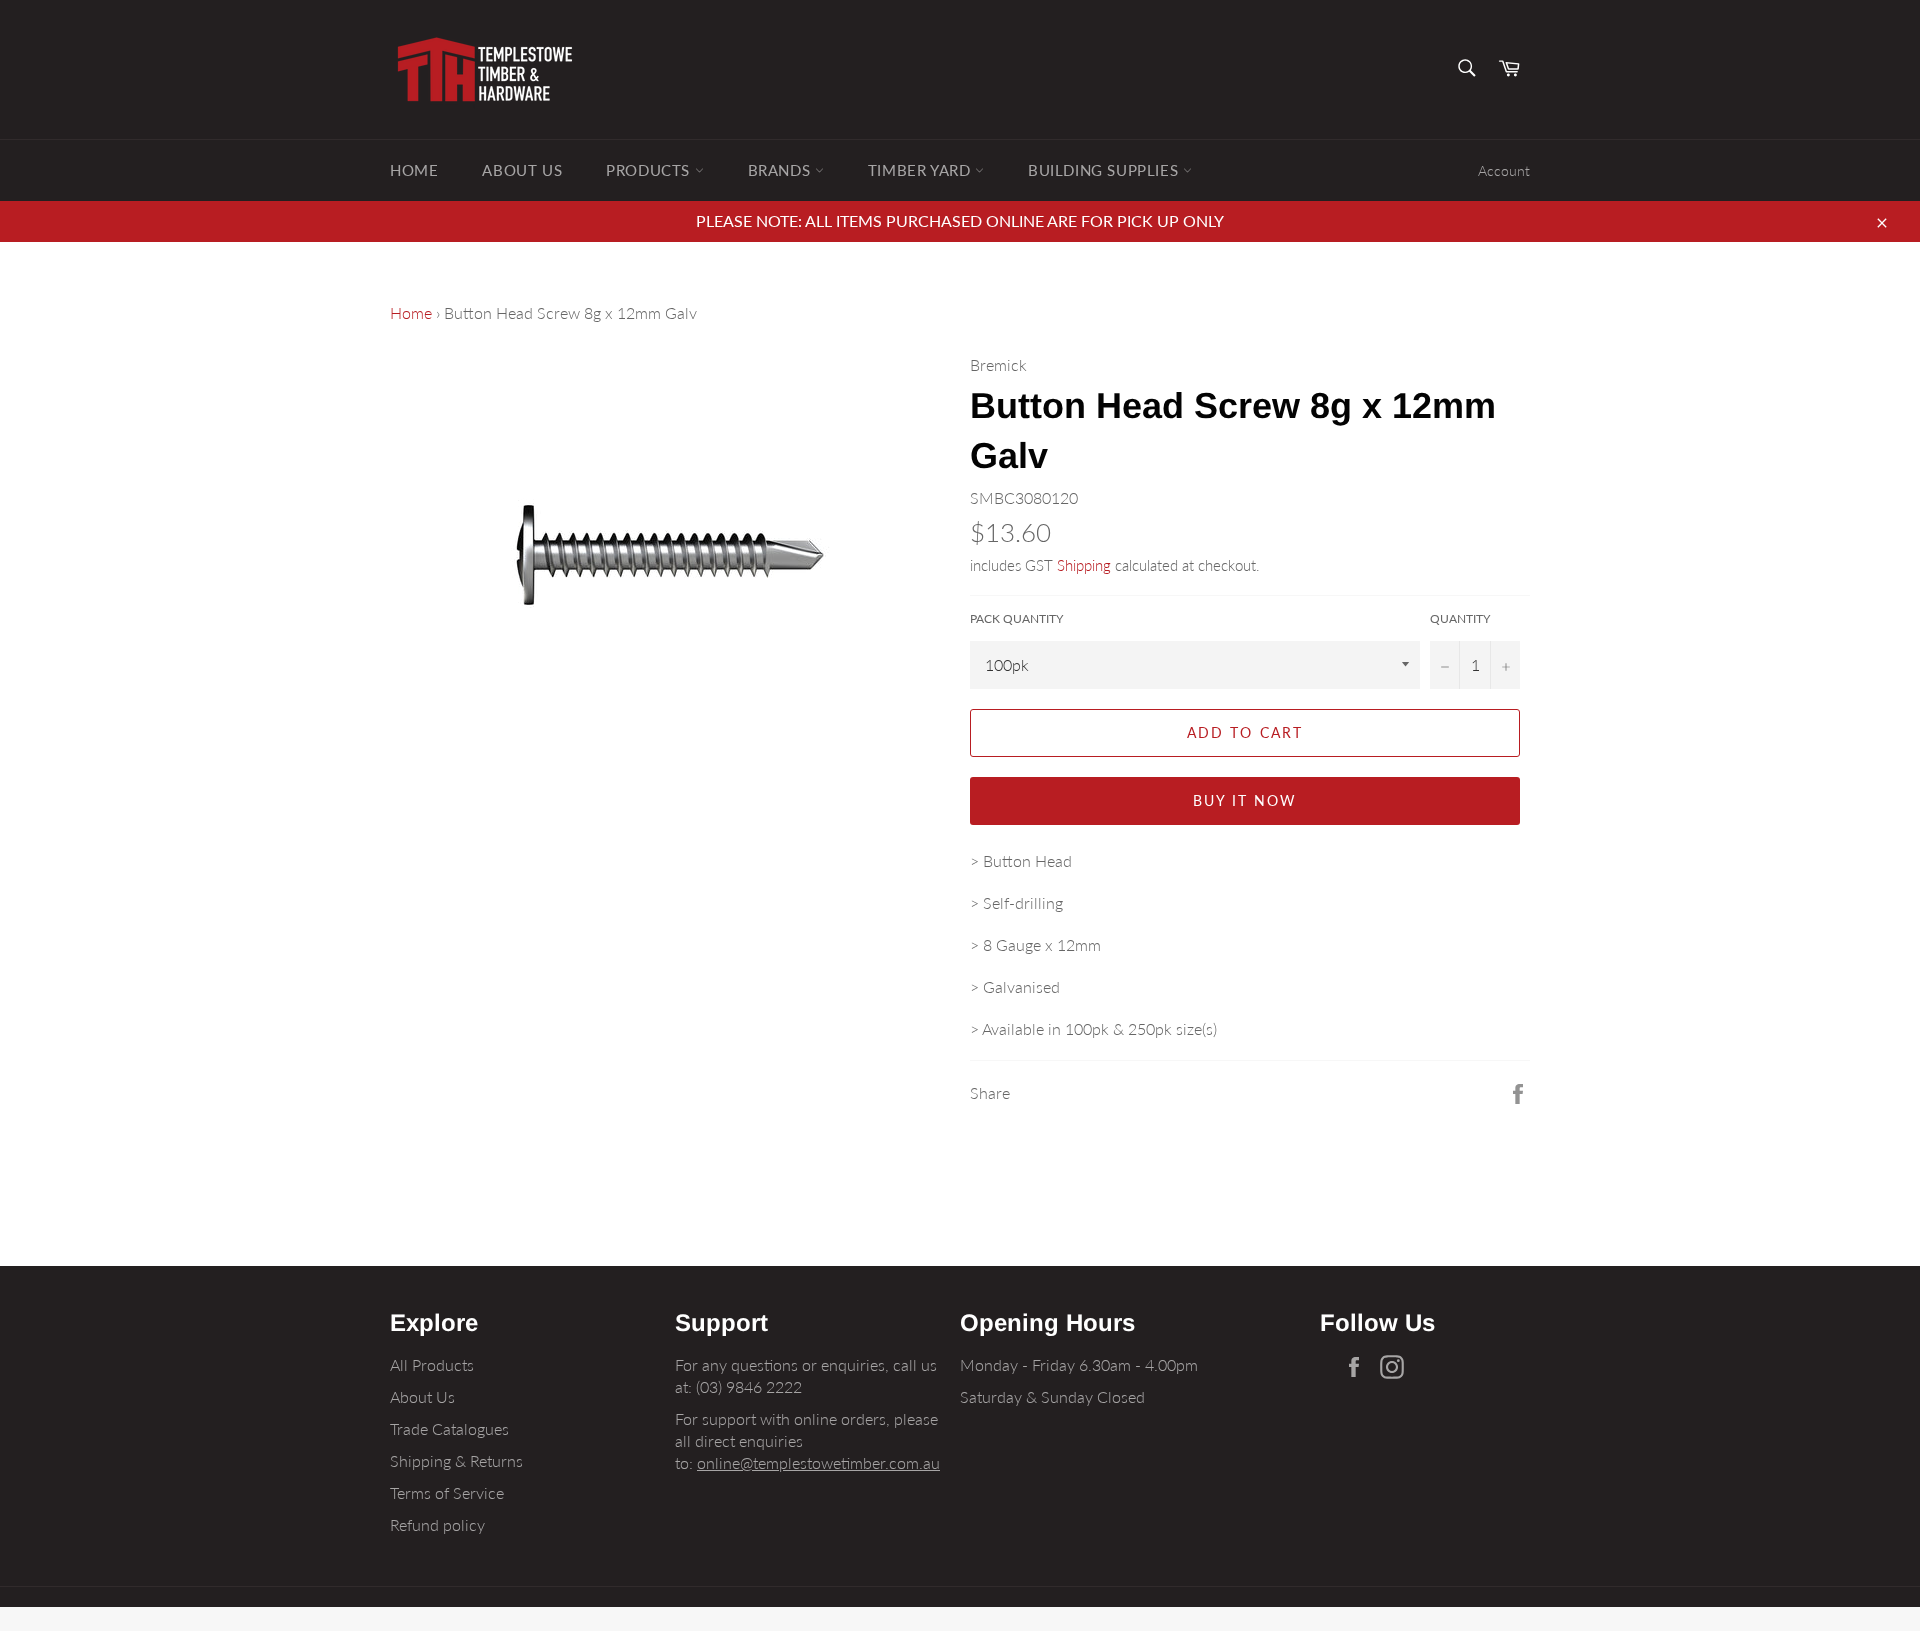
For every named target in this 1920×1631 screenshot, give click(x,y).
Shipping (1084, 565)
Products (650, 170)
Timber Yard (921, 170)
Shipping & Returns (456, 1460)
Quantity (1460, 618)
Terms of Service (447, 1492)
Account (1504, 170)
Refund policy (437, 1524)
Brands (781, 170)
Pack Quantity (1016, 618)
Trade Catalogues (449, 1428)
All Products (432, 1364)
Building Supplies (1105, 170)
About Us (522, 170)
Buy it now (1245, 800)
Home (414, 170)
